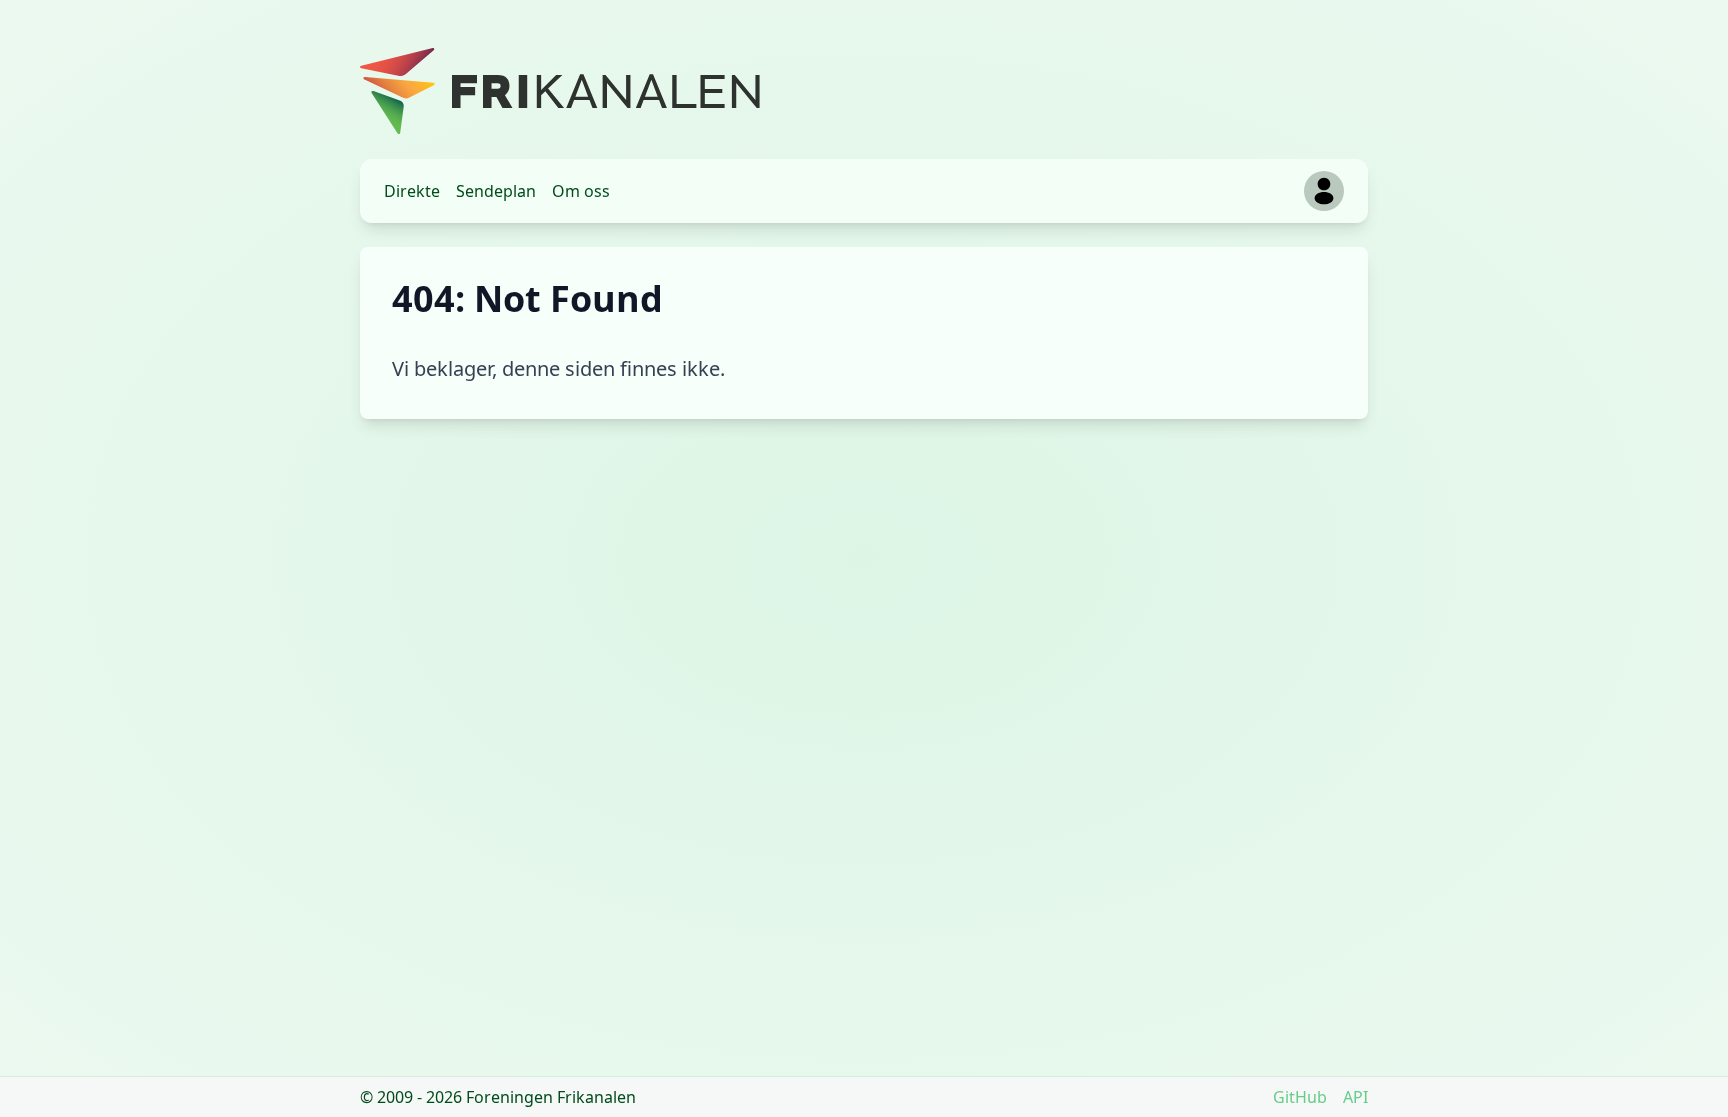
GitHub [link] (1300, 1097)
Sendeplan (496, 191)
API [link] (1355, 1097)
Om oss (581, 191)
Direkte (412, 191)
